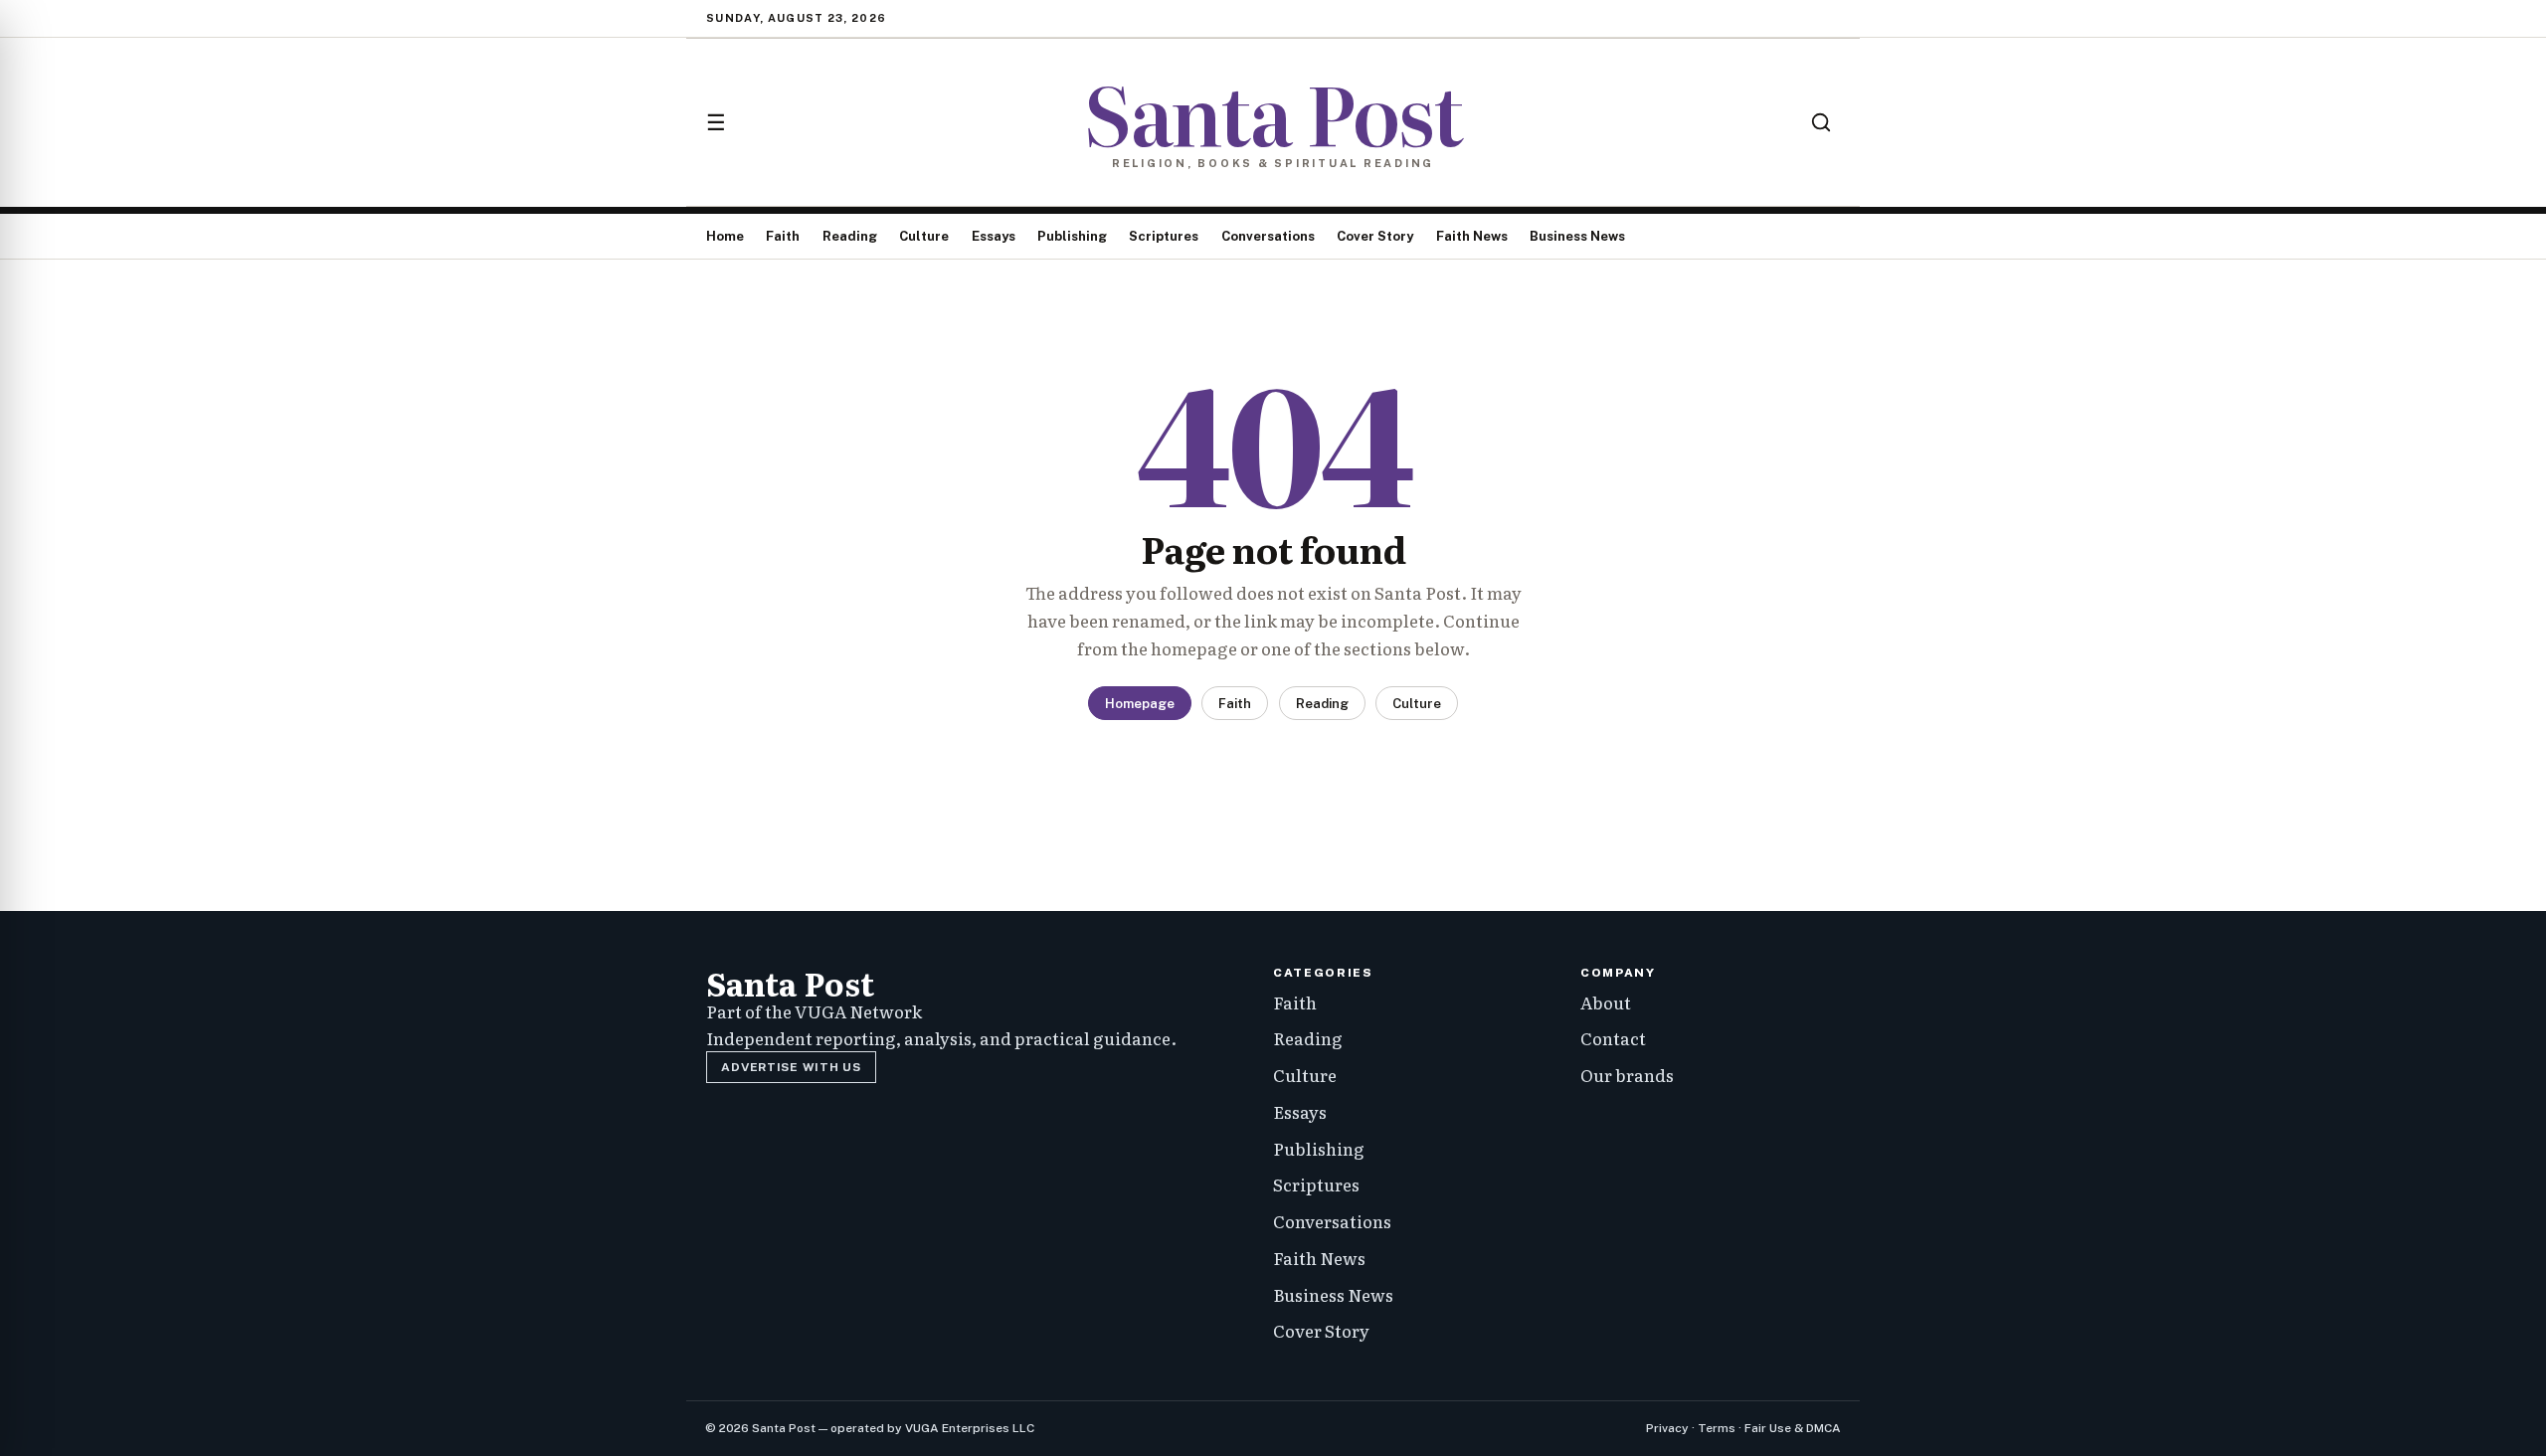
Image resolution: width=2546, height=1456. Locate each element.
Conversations (1268, 236)
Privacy (1667, 1428)
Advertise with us (791, 1067)
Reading (850, 236)
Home (725, 236)
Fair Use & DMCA (1793, 1428)
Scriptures (1164, 236)
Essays (994, 236)
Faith (783, 236)
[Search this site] (1821, 122)
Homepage (1140, 704)
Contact (1613, 1038)
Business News (1577, 236)
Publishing (1072, 236)
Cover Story (1375, 236)
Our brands (1627, 1075)
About (1606, 1002)
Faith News (1472, 236)
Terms (1717, 1428)
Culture (924, 236)
